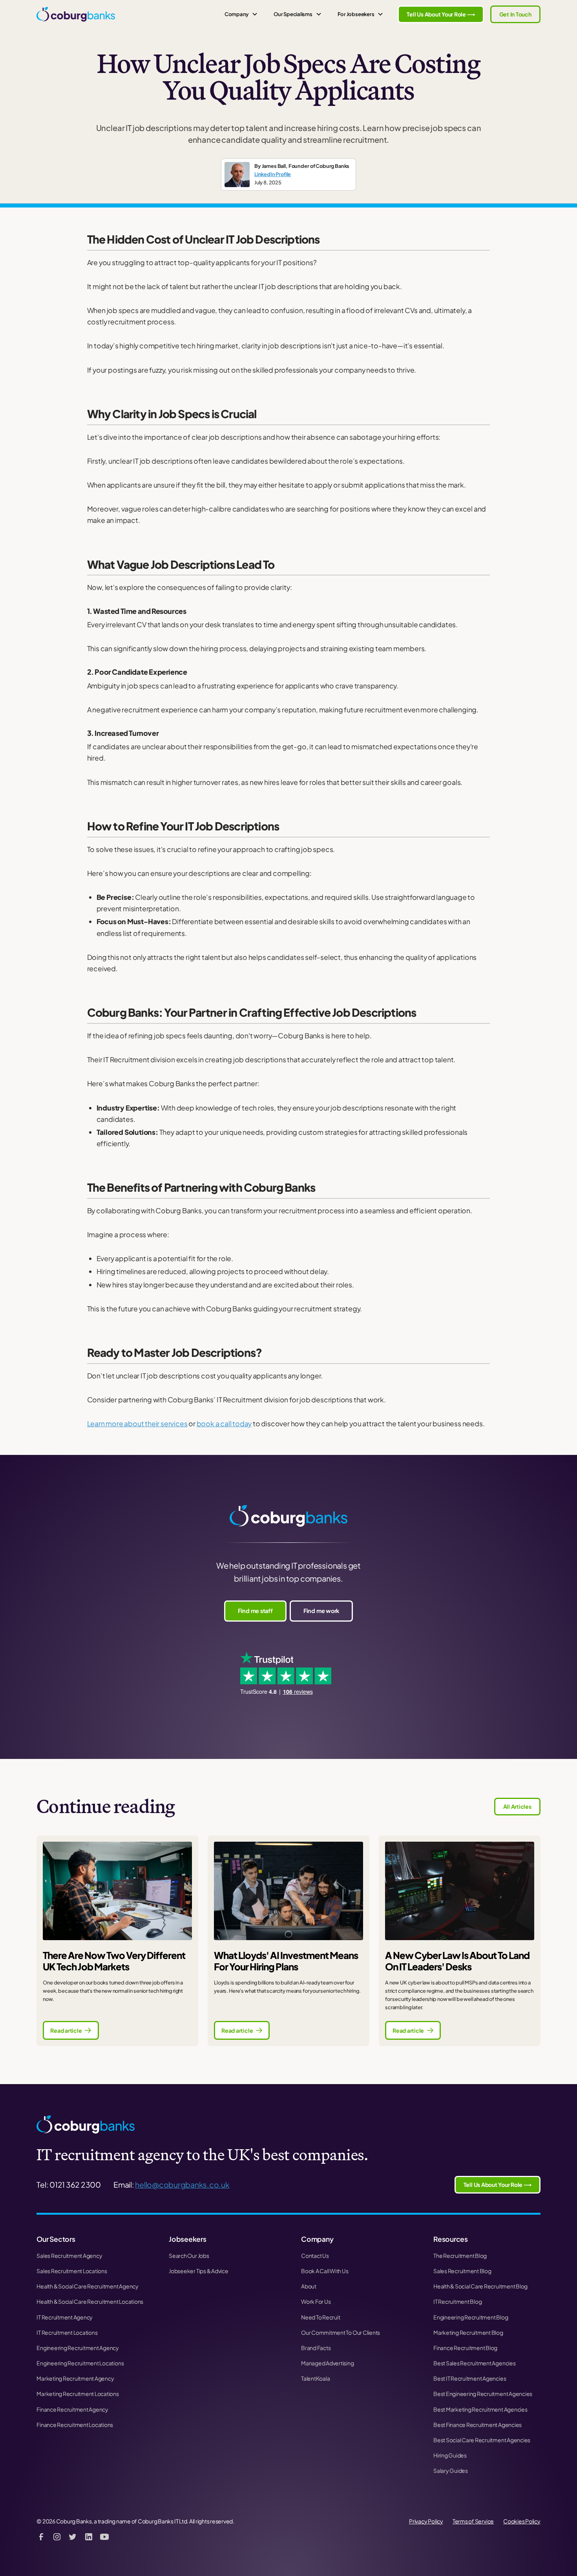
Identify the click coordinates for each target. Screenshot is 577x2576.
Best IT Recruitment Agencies (470, 2378)
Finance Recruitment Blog (465, 2348)
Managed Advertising (327, 2363)
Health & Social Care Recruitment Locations (90, 2301)
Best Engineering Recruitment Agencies (483, 2394)
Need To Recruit (320, 2317)
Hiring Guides (450, 2455)
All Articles (517, 1806)
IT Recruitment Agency (65, 2317)
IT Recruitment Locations (67, 2332)
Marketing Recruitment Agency (75, 2378)
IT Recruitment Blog (457, 2301)
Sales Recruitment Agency (69, 2256)
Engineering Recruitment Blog (471, 2317)
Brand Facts (316, 2348)
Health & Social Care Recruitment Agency (88, 2286)
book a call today (224, 1424)
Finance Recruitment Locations (75, 2425)
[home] (76, 14)
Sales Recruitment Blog (462, 2271)
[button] (241, 14)
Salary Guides (451, 2470)
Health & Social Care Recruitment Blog (480, 2286)
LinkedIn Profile (273, 174)
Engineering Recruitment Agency (78, 2348)
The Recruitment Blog (460, 2256)
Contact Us (315, 2256)
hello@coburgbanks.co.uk (182, 2185)
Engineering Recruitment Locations (80, 2363)
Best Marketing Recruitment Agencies (480, 2409)
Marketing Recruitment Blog (468, 2332)
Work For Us (316, 2301)
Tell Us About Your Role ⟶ (441, 14)
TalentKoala (315, 2378)
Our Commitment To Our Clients (341, 2332)
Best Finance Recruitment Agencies (477, 2425)
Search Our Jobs (189, 2256)
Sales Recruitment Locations (72, 2271)
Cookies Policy (522, 2521)
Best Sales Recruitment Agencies (475, 2363)
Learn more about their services (137, 1424)
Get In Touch (515, 14)
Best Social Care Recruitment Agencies (482, 2440)
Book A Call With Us (325, 2271)
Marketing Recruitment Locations (78, 2394)
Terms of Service (473, 2521)
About (309, 2286)
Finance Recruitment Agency (72, 2409)
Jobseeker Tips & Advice (198, 2271)
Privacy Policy (426, 2521)
